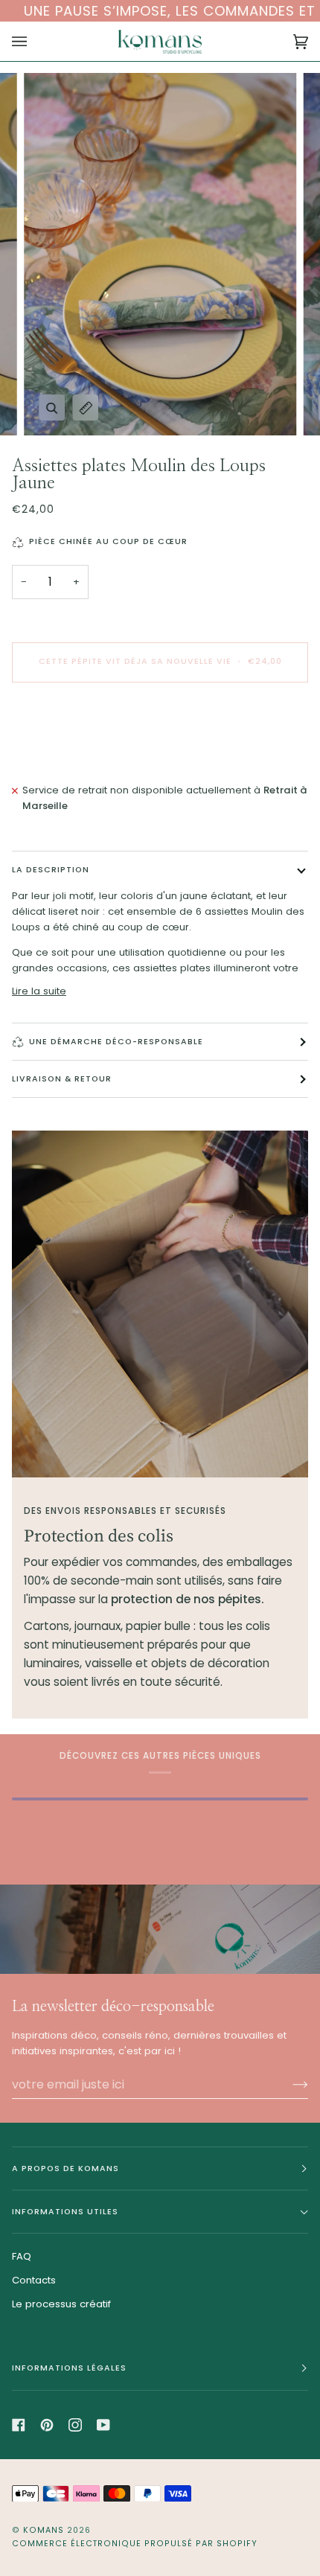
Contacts (34, 2280)
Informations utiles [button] (65, 2212)
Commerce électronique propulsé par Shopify (135, 2544)
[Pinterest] (47, 2425)
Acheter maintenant (160, 724)
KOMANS (45, 2530)
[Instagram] (75, 2425)
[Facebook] (19, 2425)
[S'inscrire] (288, 2084)
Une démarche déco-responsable (116, 1042)
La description (51, 870)
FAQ (22, 2256)
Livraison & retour (62, 1079)
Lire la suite (39, 991)
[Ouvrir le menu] (34, 41)
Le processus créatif (61, 2304)
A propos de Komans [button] (65, 2168)
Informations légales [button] (69, 2368)
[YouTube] (103, 2425)
